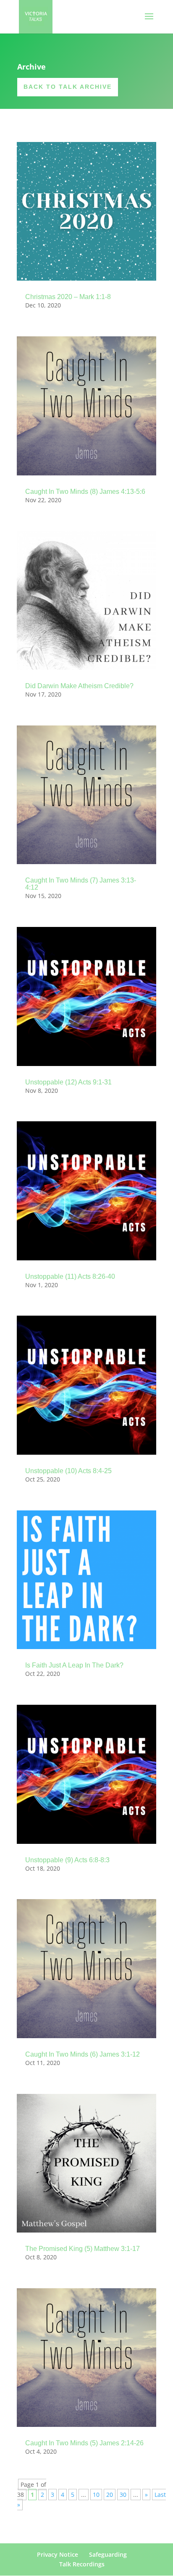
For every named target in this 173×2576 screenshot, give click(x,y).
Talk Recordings (82, 2564)
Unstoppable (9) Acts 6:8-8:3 (67, 1860)
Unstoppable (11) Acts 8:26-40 (70, 1276)
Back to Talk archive (68, 87)
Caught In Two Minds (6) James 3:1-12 (83, 2054)
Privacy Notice (58, 2554)
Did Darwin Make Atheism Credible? (79, 686)
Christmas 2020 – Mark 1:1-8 (68, 297)
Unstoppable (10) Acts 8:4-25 (68, 1471)
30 (123, 2495)
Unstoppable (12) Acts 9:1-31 (68, 1082)
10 (96, 2495)
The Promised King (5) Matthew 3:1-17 (83, 2249)
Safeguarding (108, 2554)
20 (110, 2495)
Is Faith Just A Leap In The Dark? (74, 1665)
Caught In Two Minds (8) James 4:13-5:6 (85, 492)
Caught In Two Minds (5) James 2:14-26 (84, 2443)
